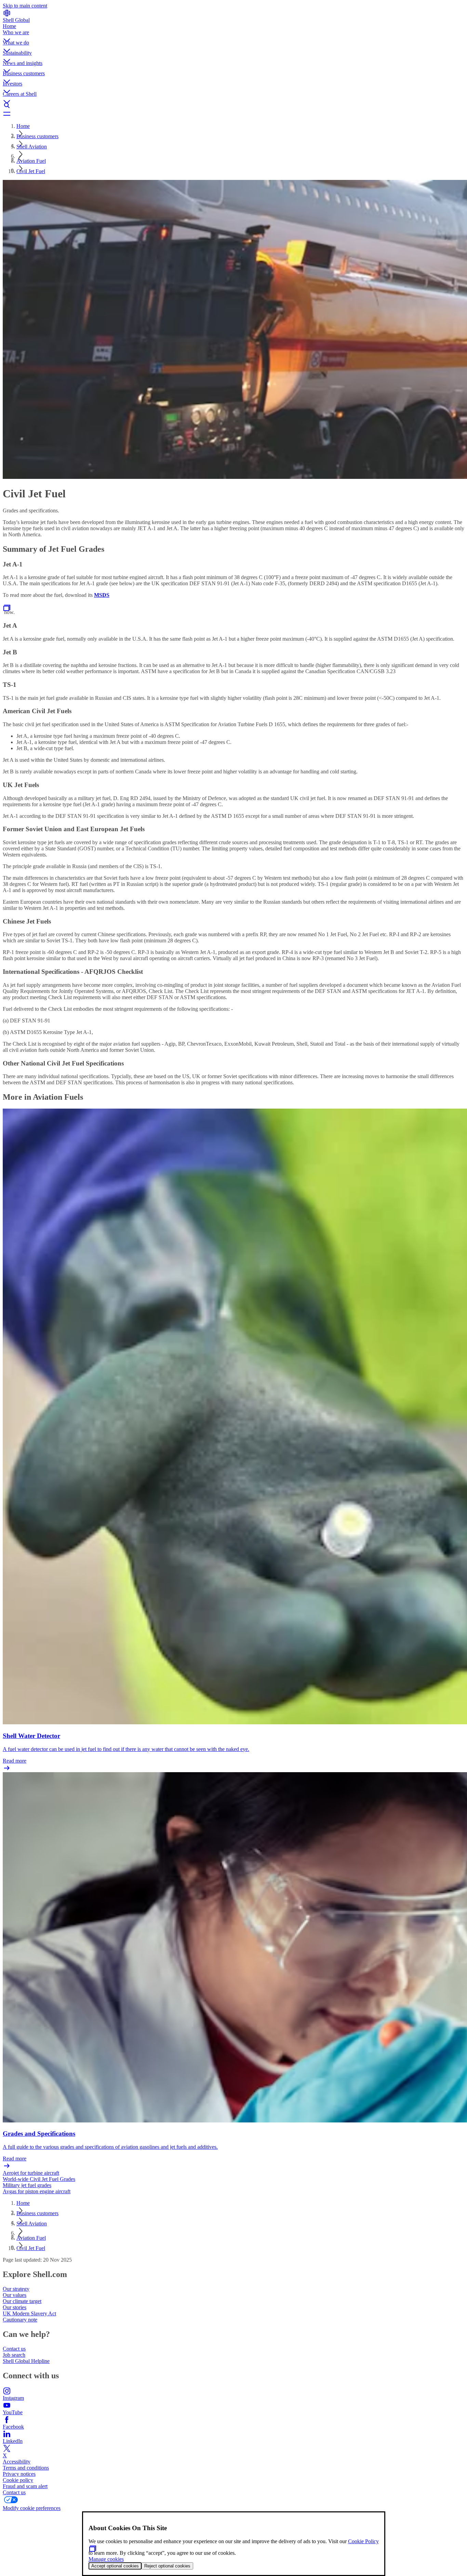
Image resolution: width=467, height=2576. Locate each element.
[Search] (233, 105)
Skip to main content (25, 6)
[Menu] (233, 114)
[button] (233, 35)
